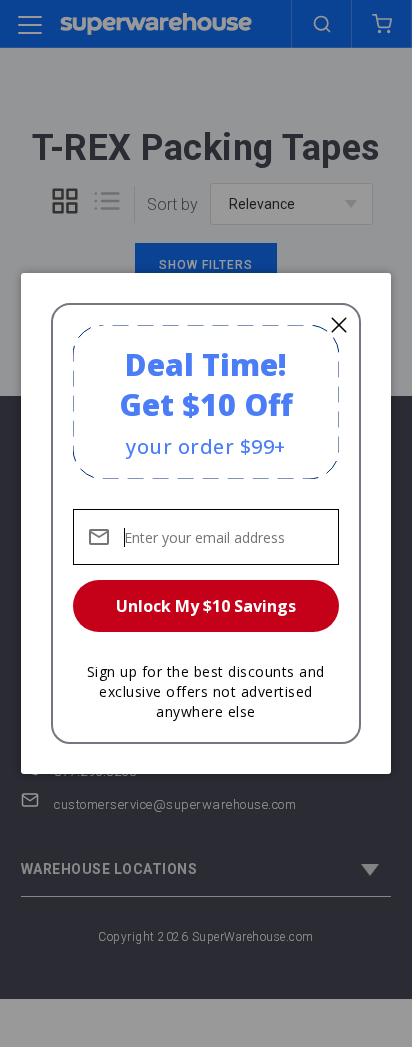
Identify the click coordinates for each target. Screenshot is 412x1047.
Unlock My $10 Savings (206, 606)
